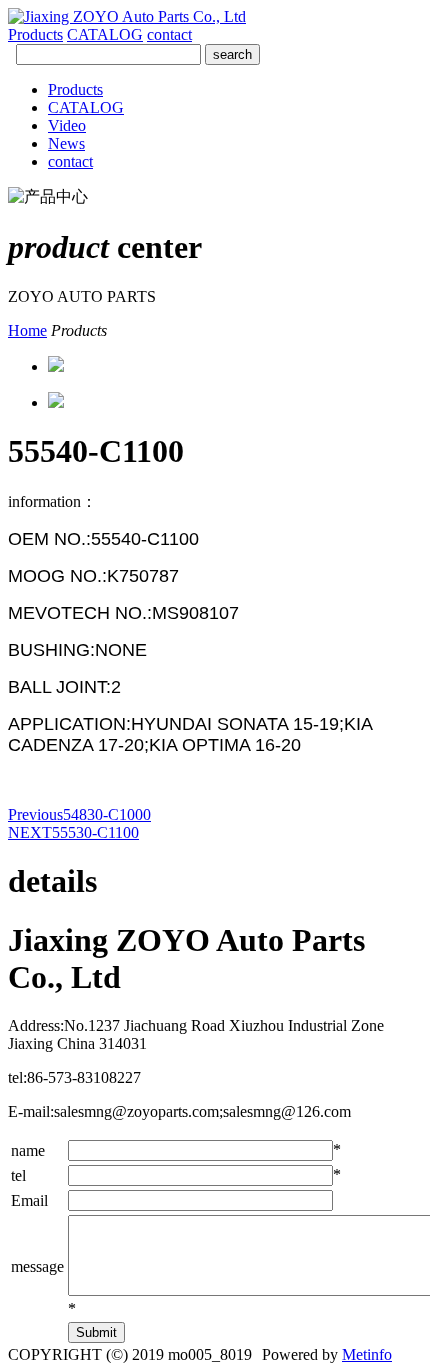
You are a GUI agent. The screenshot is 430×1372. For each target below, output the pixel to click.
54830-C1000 (79, 814)
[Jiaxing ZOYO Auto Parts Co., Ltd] (127, 16)
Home (27, 330)
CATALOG (105, 34)
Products (35, 34)
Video (67, 125)
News (66, 143)
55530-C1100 (73, 832)
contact (169, 34)
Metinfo (367, 1354)
